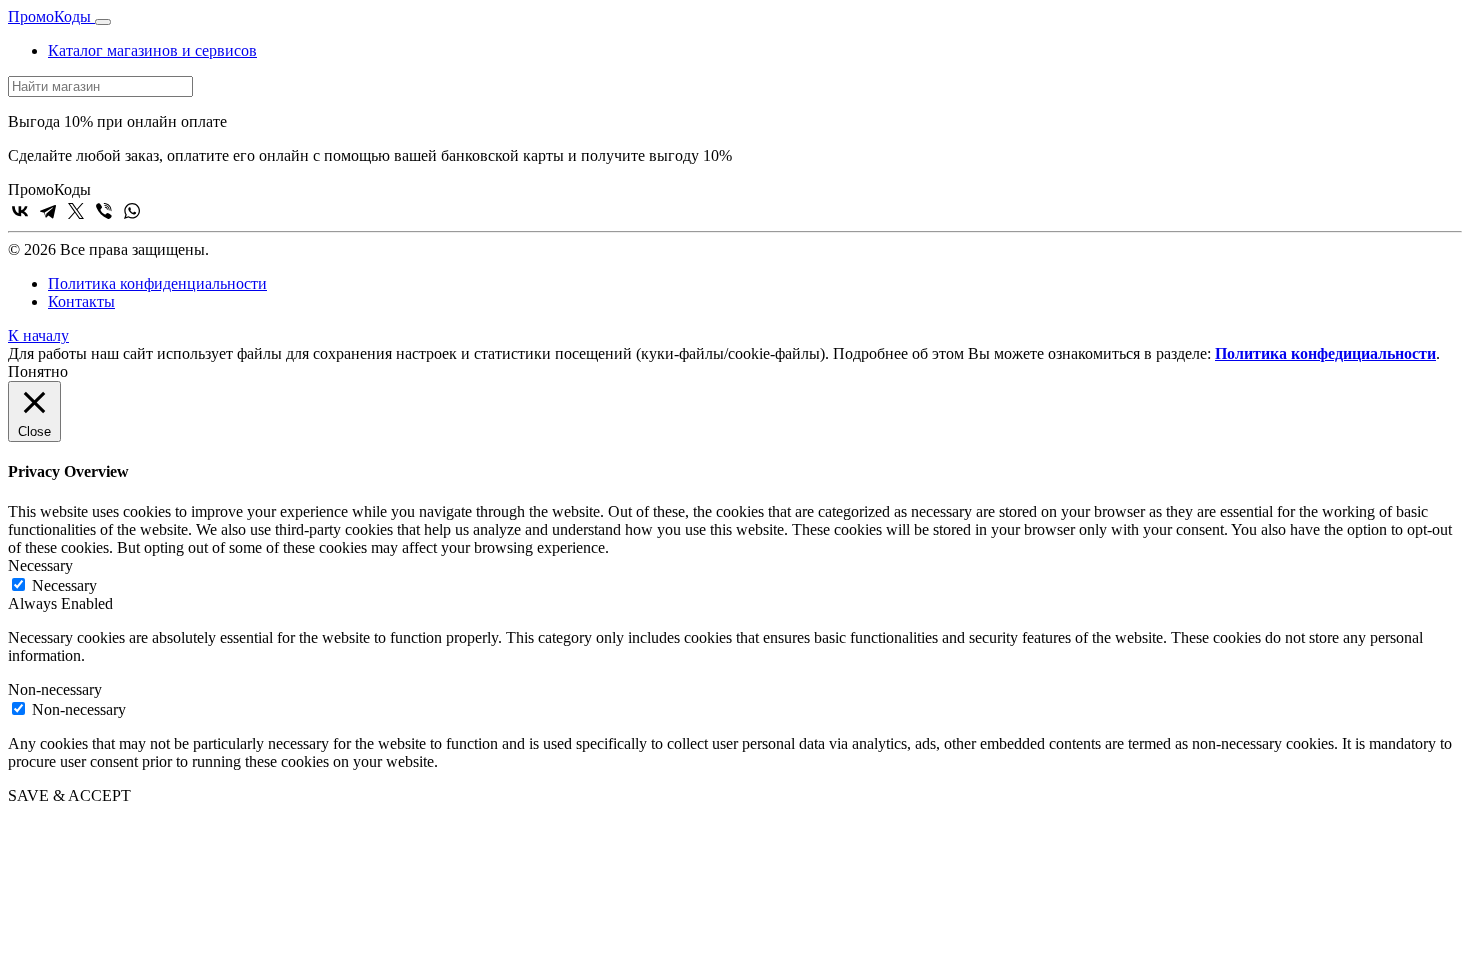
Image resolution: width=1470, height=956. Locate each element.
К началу (38, 335)
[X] (76, 211)
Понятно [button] (38, 371)
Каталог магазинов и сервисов (152, 50)
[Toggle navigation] (103, 22)
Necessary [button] (40, 565)
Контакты (81, 301)
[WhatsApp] (132, 211)
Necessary (64, 585)
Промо (49, 16)
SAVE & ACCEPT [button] (69, 795)
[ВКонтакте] (20, 211)
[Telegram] (48, 211)
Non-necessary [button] (55, 689)
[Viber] (104, 211)
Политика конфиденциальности (157, 283)
